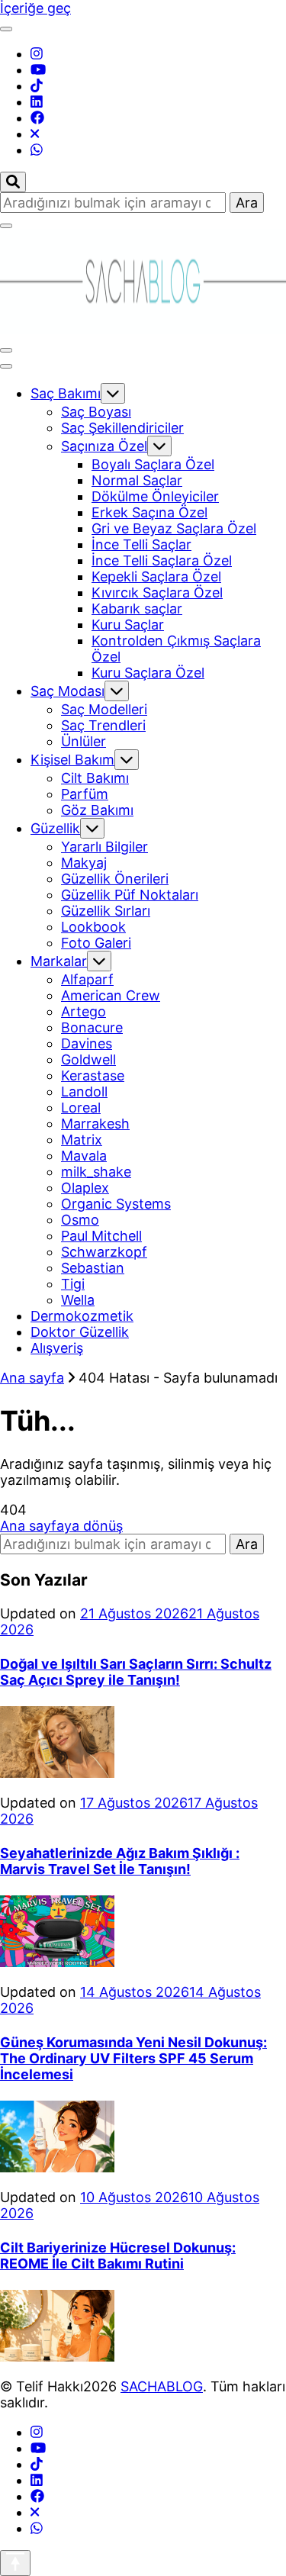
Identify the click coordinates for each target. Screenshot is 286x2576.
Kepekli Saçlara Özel (156, 576)
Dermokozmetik (82, 1316)
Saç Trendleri (103, 725)
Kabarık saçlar (137, 609)
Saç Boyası (96, 412)
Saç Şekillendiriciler (122, 428)
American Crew (111, 995)
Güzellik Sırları (106, 911)
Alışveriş (57, 1348)
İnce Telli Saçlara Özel (162, 560)
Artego (84, 1011)
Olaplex (85, 1188)
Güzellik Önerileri (115, 879)
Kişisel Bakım (72, 760)
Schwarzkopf (104, 1252)
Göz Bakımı (97, 810)
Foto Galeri (96, 943)
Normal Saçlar (137, 480)
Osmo (80, 1220)
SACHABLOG (162, 2386)
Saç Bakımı (66, 393)
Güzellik (55, 828)
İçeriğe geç (35, 8)
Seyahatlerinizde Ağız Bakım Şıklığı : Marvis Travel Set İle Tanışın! (120, 1861)
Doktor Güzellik (80, 1332)
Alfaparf (87, 979)
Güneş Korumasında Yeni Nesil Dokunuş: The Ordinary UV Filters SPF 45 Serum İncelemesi (133, 2058)
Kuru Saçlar (128, 625)
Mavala (84, 1156)
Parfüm (85, 794)
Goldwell (88, 1059)
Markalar (59, 961)
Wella (78, 1300)
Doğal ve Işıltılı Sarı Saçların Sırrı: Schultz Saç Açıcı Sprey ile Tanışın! (136, 1672)
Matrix (82, 1140)
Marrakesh (95, 1124)
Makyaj (84, 863)
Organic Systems (116, 1204)
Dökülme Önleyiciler (155, 496)
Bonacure (92, 1027)
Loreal (81, 1108)
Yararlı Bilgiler (104, 847)
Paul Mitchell (101, 1236)
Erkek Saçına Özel (149, 512)
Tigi (73, 1284)
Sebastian (93, 1268)
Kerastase (93, 1075)
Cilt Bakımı (95, 778)
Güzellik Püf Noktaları (130, 895)
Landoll (84, 1092)
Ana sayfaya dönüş (61, 1526)
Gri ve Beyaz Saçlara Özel (174, 528)
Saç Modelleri (104, 709)
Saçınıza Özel (104, 446)
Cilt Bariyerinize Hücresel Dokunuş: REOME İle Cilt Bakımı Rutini (118, 2256)
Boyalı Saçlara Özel (153, 464)
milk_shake (96, 1172)
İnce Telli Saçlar (141, 544)
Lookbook (93, 927)
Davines (87, 1043)
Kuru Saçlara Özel (148, 673)
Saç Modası (67, 691)
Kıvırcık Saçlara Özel (157, 592)
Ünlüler (84, 741)
